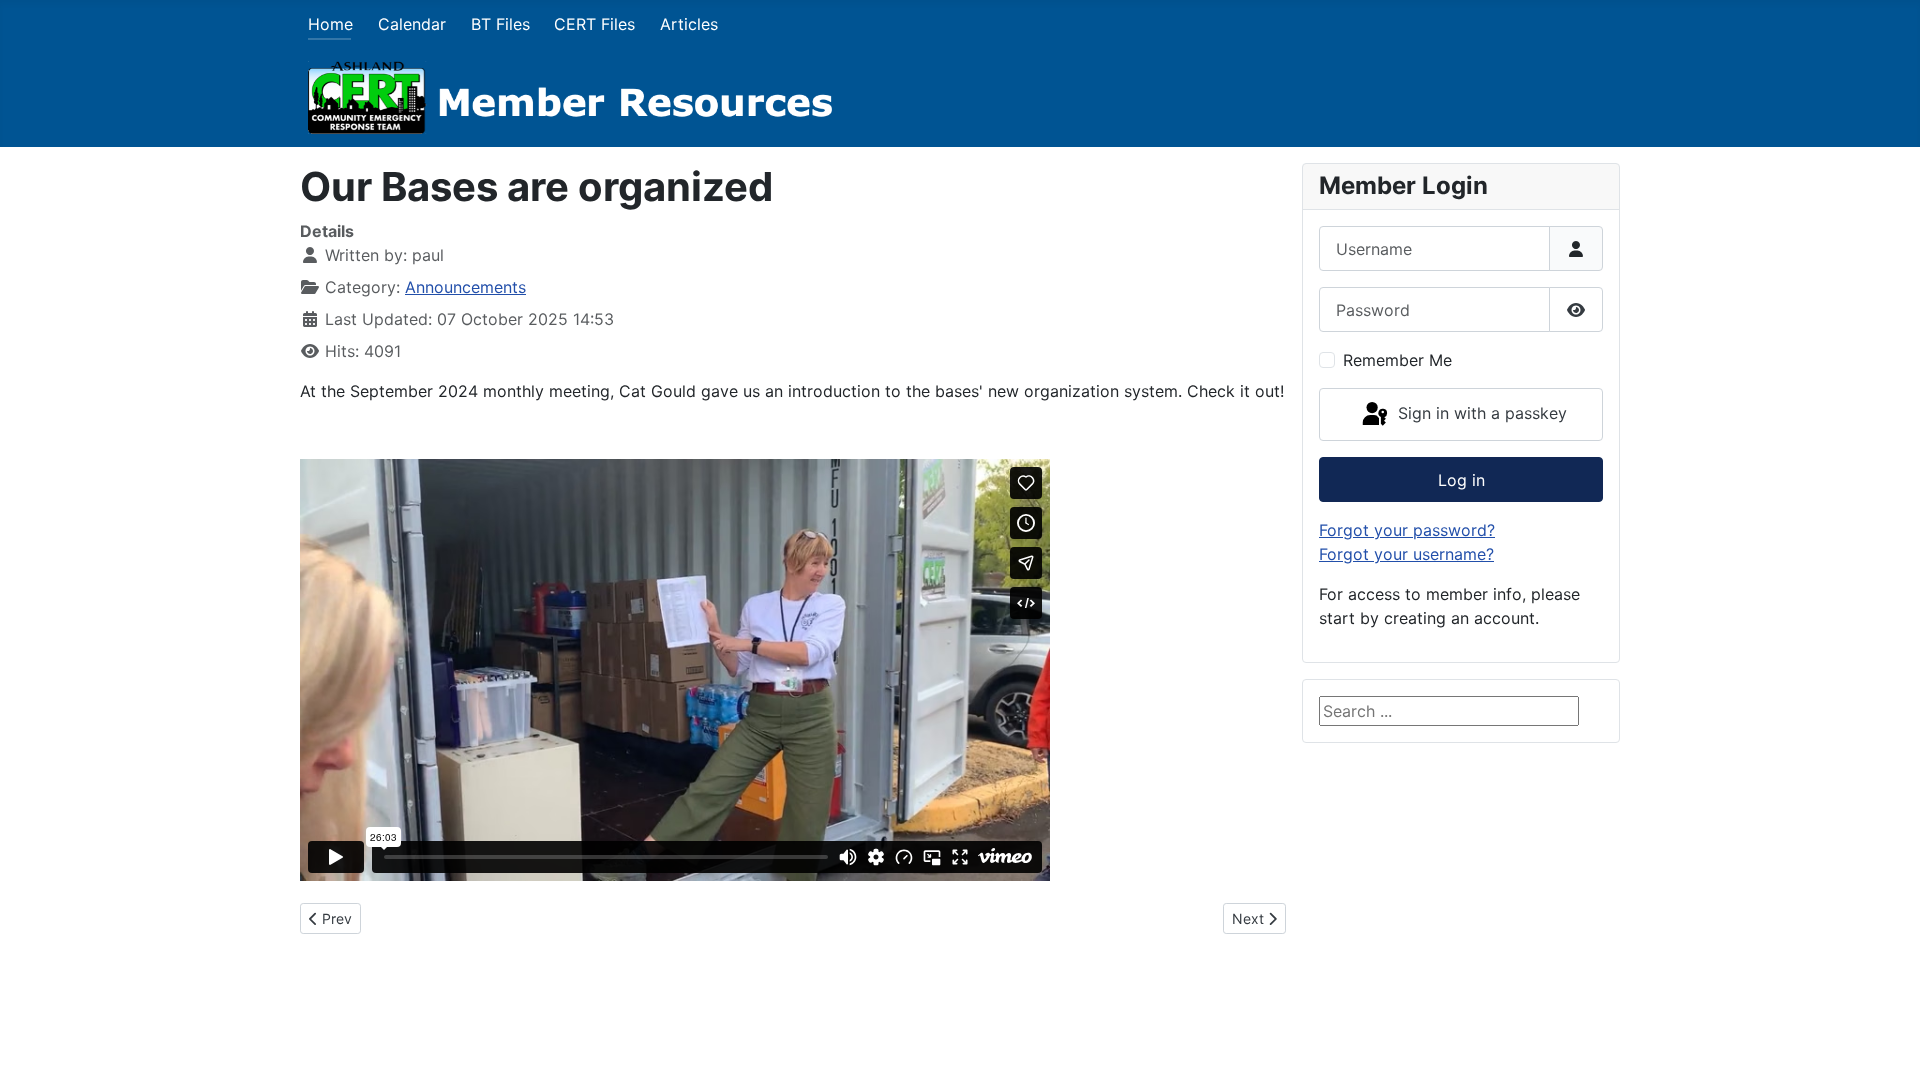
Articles (689, 24)
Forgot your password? (1407, 530)
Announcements (465, 287)
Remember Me (1397, 360)
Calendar (412, 24)
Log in (1461, 480)
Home (330, 24)
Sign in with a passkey (1480, 413)
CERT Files (594, 24)
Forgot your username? (1406, 554)
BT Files (500, 24)
